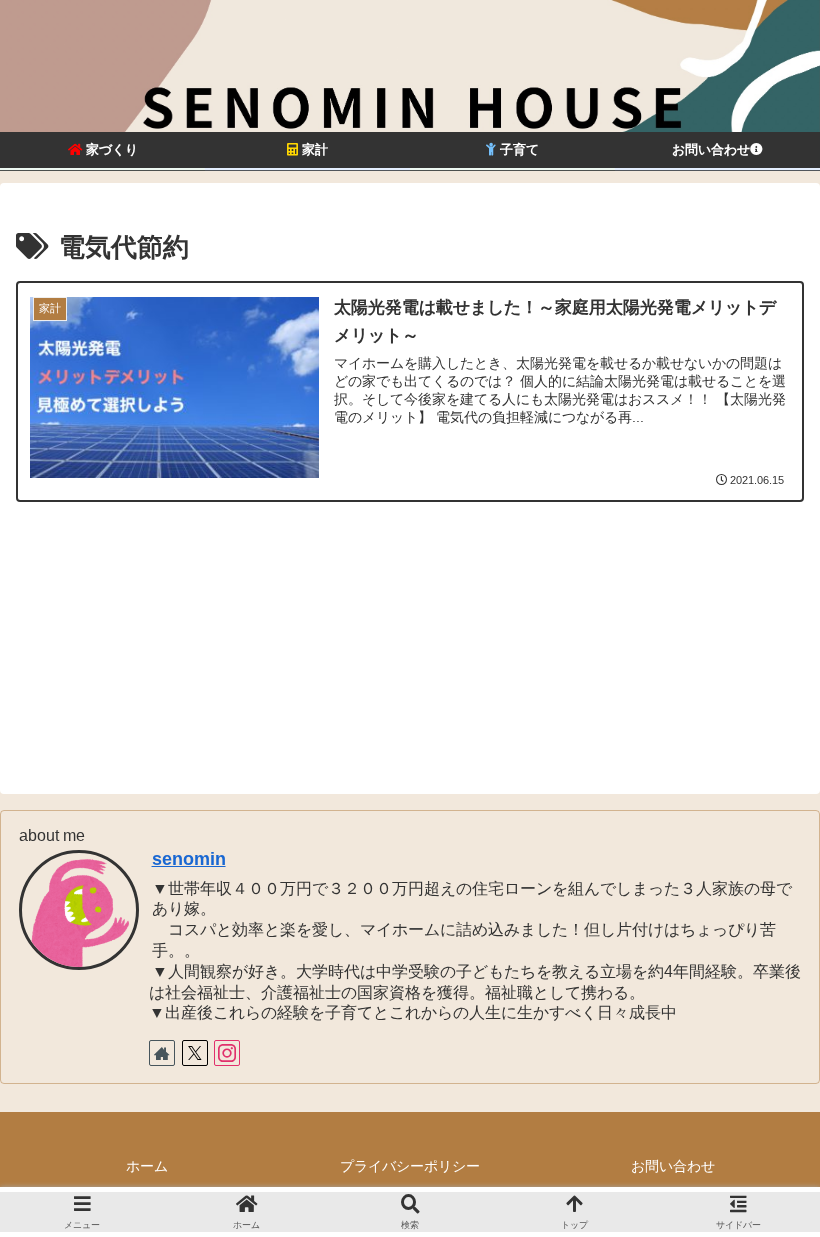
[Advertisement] (410, 642)
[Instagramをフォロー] (227, 1053)
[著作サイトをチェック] (162, 1053)
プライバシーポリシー (410, 1166)
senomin (189, 859)
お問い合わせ (673, 1166)
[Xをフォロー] (195, 1053)
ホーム (147, 1166)
